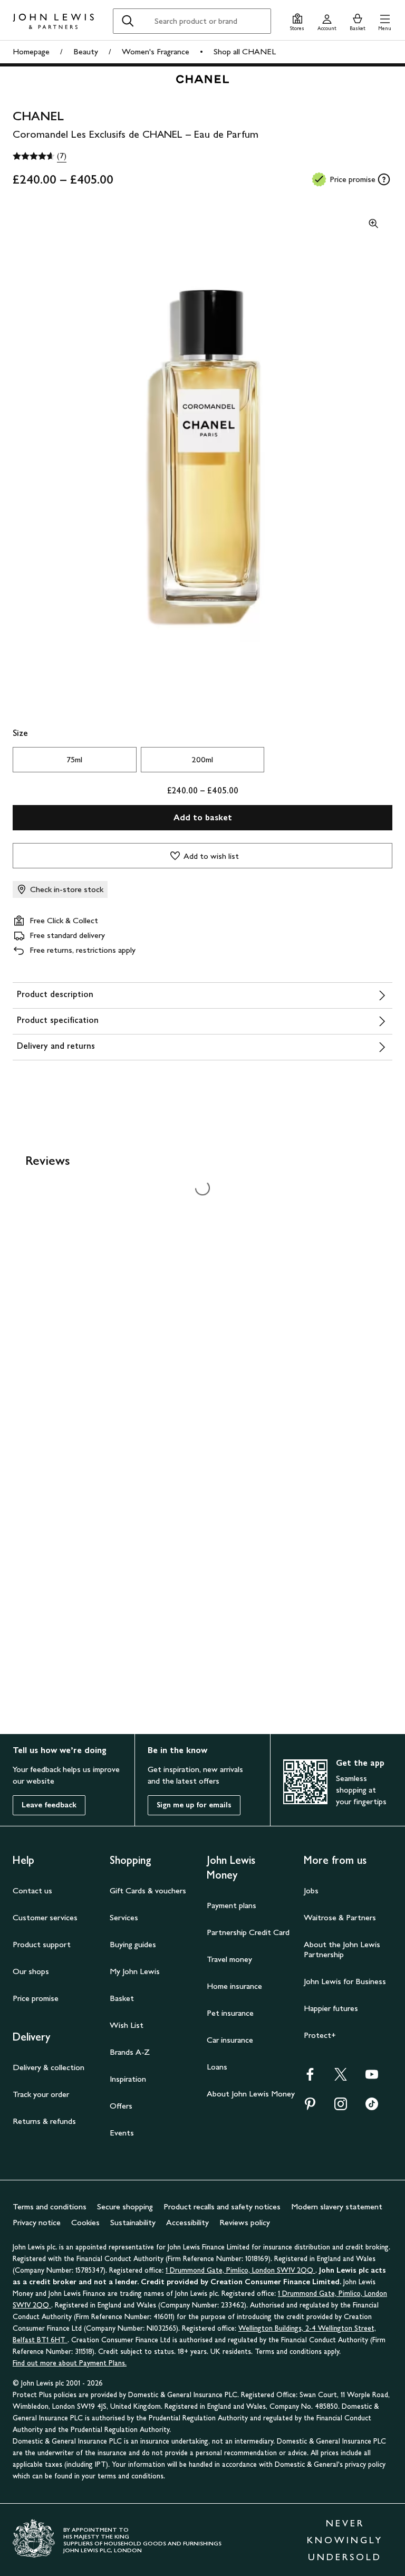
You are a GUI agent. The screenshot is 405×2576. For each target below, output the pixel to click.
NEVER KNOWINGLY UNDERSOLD (345, 2540)
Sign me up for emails (194, 1805)
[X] (341, 2078)
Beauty (86, 51)
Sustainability (133, 2222)
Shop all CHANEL (245, 51)
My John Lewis (135, 1971)
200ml (202, 759)
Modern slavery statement (337, 2206)
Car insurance (230, 2040)
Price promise (36, 1998)
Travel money (229, 1959)
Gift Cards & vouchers (148, 1890)
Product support (42, 1944)
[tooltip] (384, 179)
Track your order (41, 2094)
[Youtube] (372, 2078)
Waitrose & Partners (340, 1917)
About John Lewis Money (251, 2094)
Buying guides (133, 1944)
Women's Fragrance (156, 51)
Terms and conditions (50, 2206)
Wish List (127, 2025)
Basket (122, 1998)
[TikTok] (372, 2107)
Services (124, 1917)
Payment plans (232, 1905)
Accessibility (187, 2222)
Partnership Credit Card (248, 1932)
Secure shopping (125, 2206)
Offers (121, 2106)
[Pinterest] (310, 2107)
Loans (217, 2067)
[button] (385, 21)
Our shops (31, 1971)
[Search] (128, 21)
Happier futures (331, 2008)
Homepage (31, 51)
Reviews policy (245, 2222)
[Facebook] (310, 2078)
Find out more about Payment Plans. (70, 2363)
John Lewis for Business (345, 1981)
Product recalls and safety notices (222, 2206)
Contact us (32, 1890)
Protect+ (320, 2035)
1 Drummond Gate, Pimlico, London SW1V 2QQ (240, 2270)
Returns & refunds (44, 2121)
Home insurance (234, 1986)
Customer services (45, 1917)
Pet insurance (230, 2013)
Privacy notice (37, 2222)
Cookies (85, 2222)
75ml (74, 759)
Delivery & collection (49, 2067)
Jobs (311, 1890)
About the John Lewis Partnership (342, 1949)
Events (122, 2133)
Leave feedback (49, 1805)
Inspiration (128, 2079)
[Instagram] (341, 2107)
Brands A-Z (130, 2052)
